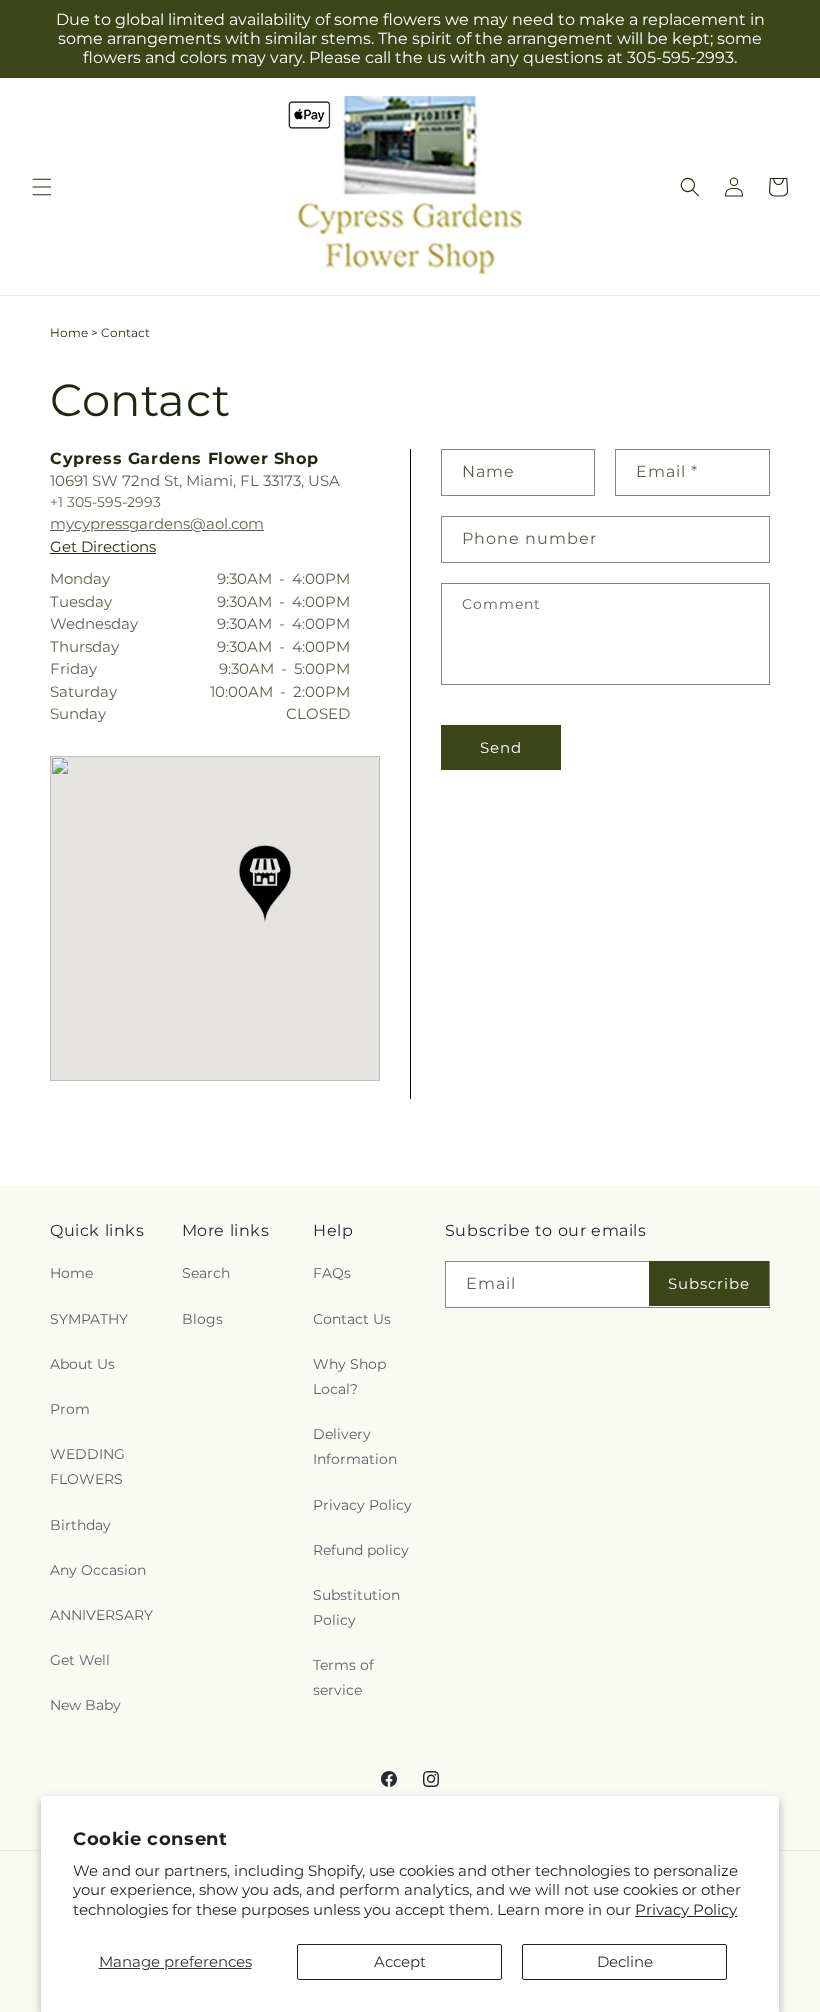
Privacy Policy (686, 1909)
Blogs (202, 1319)
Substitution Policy (356, 1607)
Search (206, 1273)
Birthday (80, 1525)
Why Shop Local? (349, 1376)
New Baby (85, 1705)
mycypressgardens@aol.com (157, 523)
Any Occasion (98, 1570)
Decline (625, 1961)
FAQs (332, 1273)
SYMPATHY (89, 1319)
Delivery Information (355, 1446)
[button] (42, 187)
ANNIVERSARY (101, 1615)
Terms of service (343, 1677)
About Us (82, 1364)
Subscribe (709, 1283)
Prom (70, 1409)
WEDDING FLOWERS (87, 1466)
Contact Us (352, 1319)
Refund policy (361, 1550)
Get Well (80, 1660)
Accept (400, 1961)
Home (69, 332)
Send (501, 747)
